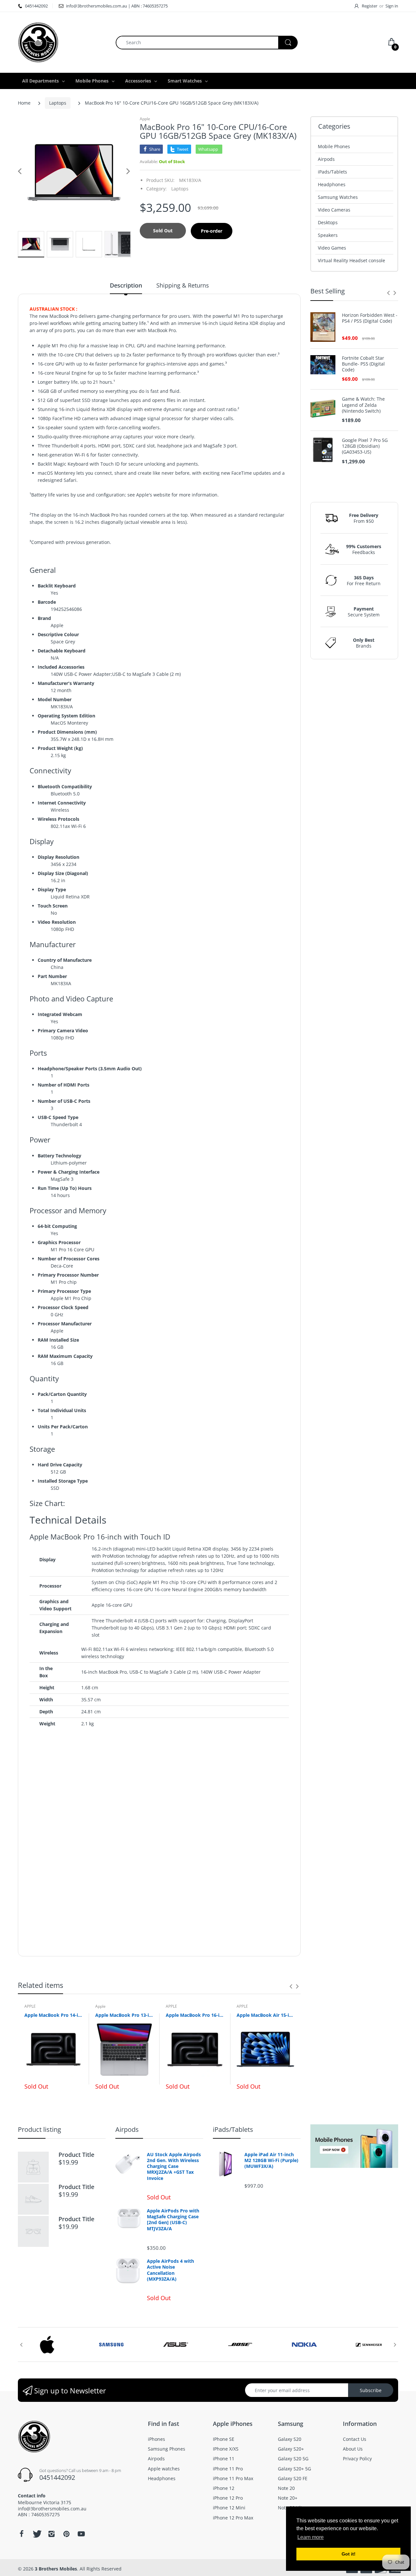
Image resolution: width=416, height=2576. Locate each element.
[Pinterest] (66, 2534)
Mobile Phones (334, 146)
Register (370, 6)
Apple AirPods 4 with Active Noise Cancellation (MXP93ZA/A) (170, 2270)
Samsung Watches (338, 197)
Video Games (332, 248)
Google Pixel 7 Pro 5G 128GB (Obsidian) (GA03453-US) (365, 446)
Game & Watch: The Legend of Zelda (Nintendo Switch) (363, 405)
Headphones (332, 184)
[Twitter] (36, 2534)
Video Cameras (334, 210)
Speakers (328, 235)
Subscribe (371, 2390)
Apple (145, 119)
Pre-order (212, 231)
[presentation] (291, 1986)
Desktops (328, 222)
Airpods (326, 159)
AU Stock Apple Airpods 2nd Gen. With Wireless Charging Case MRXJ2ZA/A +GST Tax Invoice (174, 2166)
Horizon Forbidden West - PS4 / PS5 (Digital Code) (370, 318)
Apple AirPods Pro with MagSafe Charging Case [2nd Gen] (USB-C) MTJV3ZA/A (173, 2220)
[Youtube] (81, 2534)
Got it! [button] (349, 2554)
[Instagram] (51, 2534)
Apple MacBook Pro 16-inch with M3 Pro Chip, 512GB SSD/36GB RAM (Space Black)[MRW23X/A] (195, 2015)
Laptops (58, 103)
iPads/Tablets (332, 172)
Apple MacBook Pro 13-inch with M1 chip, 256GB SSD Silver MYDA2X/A (124, 2015)
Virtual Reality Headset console (351, 260)
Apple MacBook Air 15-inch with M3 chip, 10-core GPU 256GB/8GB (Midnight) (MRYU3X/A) (266, 2015)
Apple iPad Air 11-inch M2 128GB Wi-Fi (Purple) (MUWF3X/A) (271, 2160)
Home (24, 103)
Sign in (392, 6)
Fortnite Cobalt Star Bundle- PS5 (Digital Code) (363, 364)
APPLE (30, 2006)
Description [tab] (126, 285)
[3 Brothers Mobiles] (38, 42)
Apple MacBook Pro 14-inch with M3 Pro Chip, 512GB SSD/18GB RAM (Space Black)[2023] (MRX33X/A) (53, 2015)
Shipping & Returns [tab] (183, 285)
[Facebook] (21, 2534)
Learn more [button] (311, 2537)
